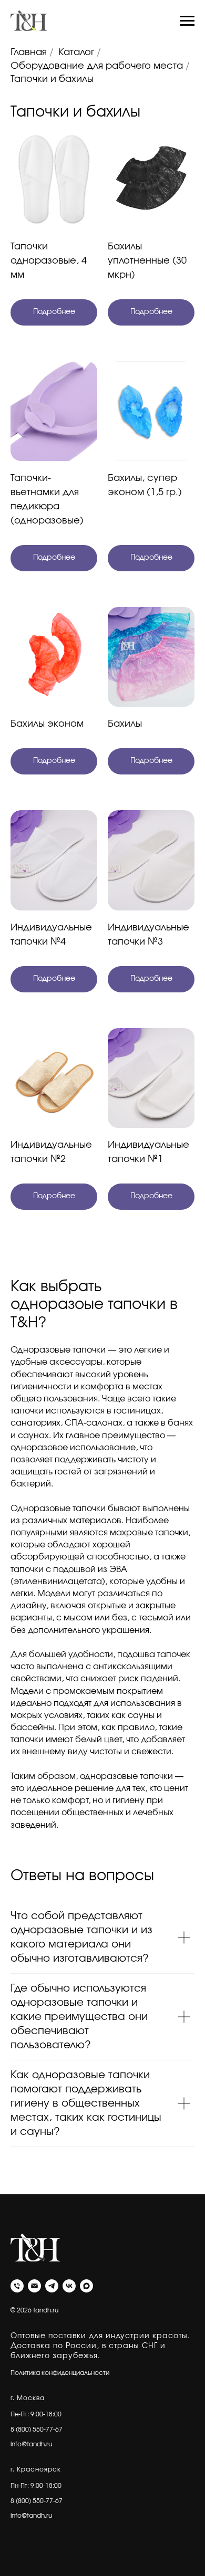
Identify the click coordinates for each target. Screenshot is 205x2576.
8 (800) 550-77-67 (37, 2430)
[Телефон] (17, 2286)
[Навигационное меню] (187, 21)
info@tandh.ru (31, 2444)
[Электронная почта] (34, 2286)
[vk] (69, 2286)
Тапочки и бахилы (52, 79)
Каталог (76, 53)
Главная (29, 53)
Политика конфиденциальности (60, 2373)
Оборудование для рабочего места (97, 66)
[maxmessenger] (86, 2286)
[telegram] (52, 2286)
